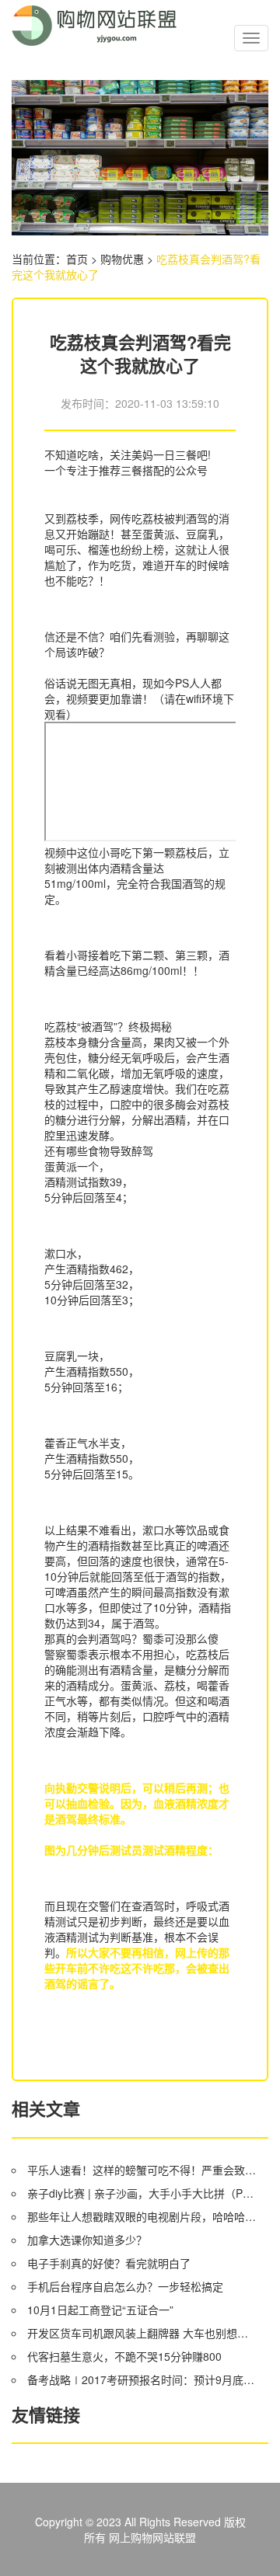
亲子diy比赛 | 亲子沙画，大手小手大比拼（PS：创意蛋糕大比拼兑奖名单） (143, 2193)
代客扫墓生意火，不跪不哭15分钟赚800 (124, 2356)
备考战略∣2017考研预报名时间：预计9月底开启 (143, 2379)
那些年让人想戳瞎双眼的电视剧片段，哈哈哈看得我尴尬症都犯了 (143, 2216)
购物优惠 (122, 259)
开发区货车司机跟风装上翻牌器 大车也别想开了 (143, 2333)
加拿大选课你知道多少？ (87, 2240)
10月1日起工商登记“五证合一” (100, 2310)
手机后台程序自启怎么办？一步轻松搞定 (125, 2286)
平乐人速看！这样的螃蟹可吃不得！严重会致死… (143, 2170)
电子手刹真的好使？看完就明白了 (109, 2263)
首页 (77, 259)
